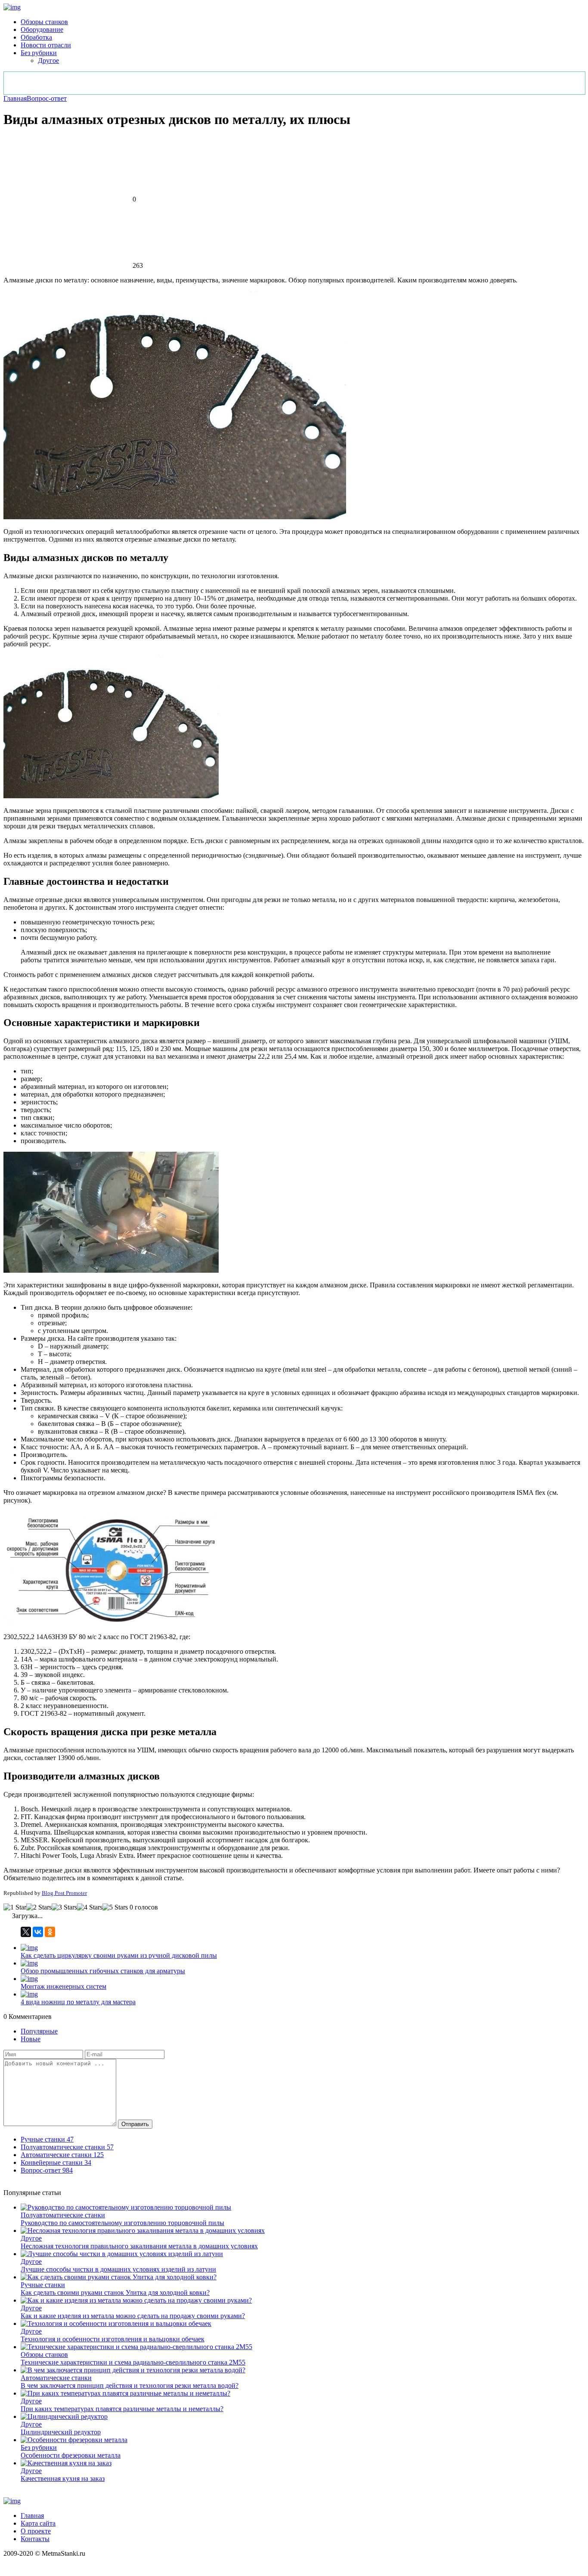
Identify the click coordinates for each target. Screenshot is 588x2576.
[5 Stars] (115, 1907)
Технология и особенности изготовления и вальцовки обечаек (113, 2339)
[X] (26, 1932)
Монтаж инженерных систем (63, 1986)
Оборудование (42, 29)
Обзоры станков (44, 22)
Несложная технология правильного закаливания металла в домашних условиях (139, 2246)
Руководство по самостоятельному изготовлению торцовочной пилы (122, 2223)
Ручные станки (43, 2285)
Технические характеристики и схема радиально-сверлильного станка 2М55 (133, 2362)
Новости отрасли (46, 45)
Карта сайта (38, 2523)
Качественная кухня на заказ (63, 2478)
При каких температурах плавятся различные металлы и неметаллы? (122, 2409)
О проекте (36, 2531)
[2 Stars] (39, 1907)
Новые (31, 2039)
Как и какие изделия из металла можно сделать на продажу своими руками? (133, 2316)
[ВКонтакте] (38, 1932)
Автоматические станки (56, 2378)
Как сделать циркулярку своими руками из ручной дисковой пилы (119, 1955)
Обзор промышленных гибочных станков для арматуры (103, 1971)
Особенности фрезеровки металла (71, 2455)
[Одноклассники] (50, 1932)
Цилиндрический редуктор (61, 2432)
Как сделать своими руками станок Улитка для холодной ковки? (115, 2292)
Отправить (135, 2124)
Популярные (39, 2031)
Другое (48, 60)
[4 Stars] (90, 1907)
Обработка (36, 37)
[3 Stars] (64, 1907)
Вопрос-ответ (47, 98)
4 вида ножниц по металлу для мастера (78, 2002)
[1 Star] (15, 1907)
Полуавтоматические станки (63, 2215)
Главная (15, 98)
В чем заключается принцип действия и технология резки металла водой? (130, 2385)
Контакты (35, 2539)
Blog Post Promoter (64, 1893)
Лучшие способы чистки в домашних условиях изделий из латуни (118, 2269)
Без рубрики (39, 53)
